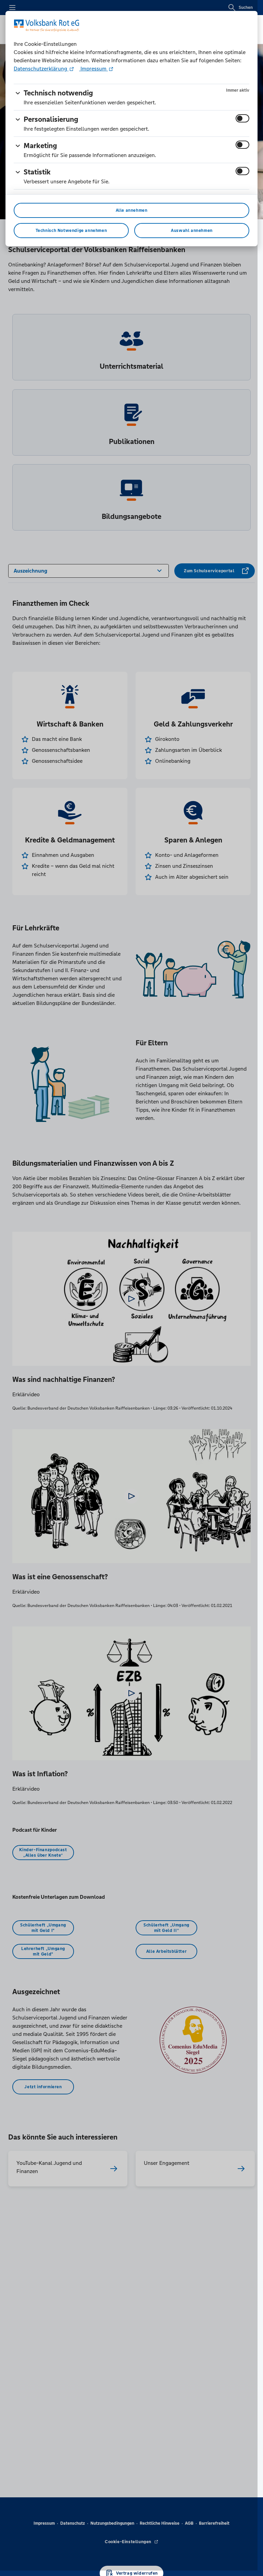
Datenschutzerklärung (41, 69)
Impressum (93, 69)
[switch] (242, 118)
